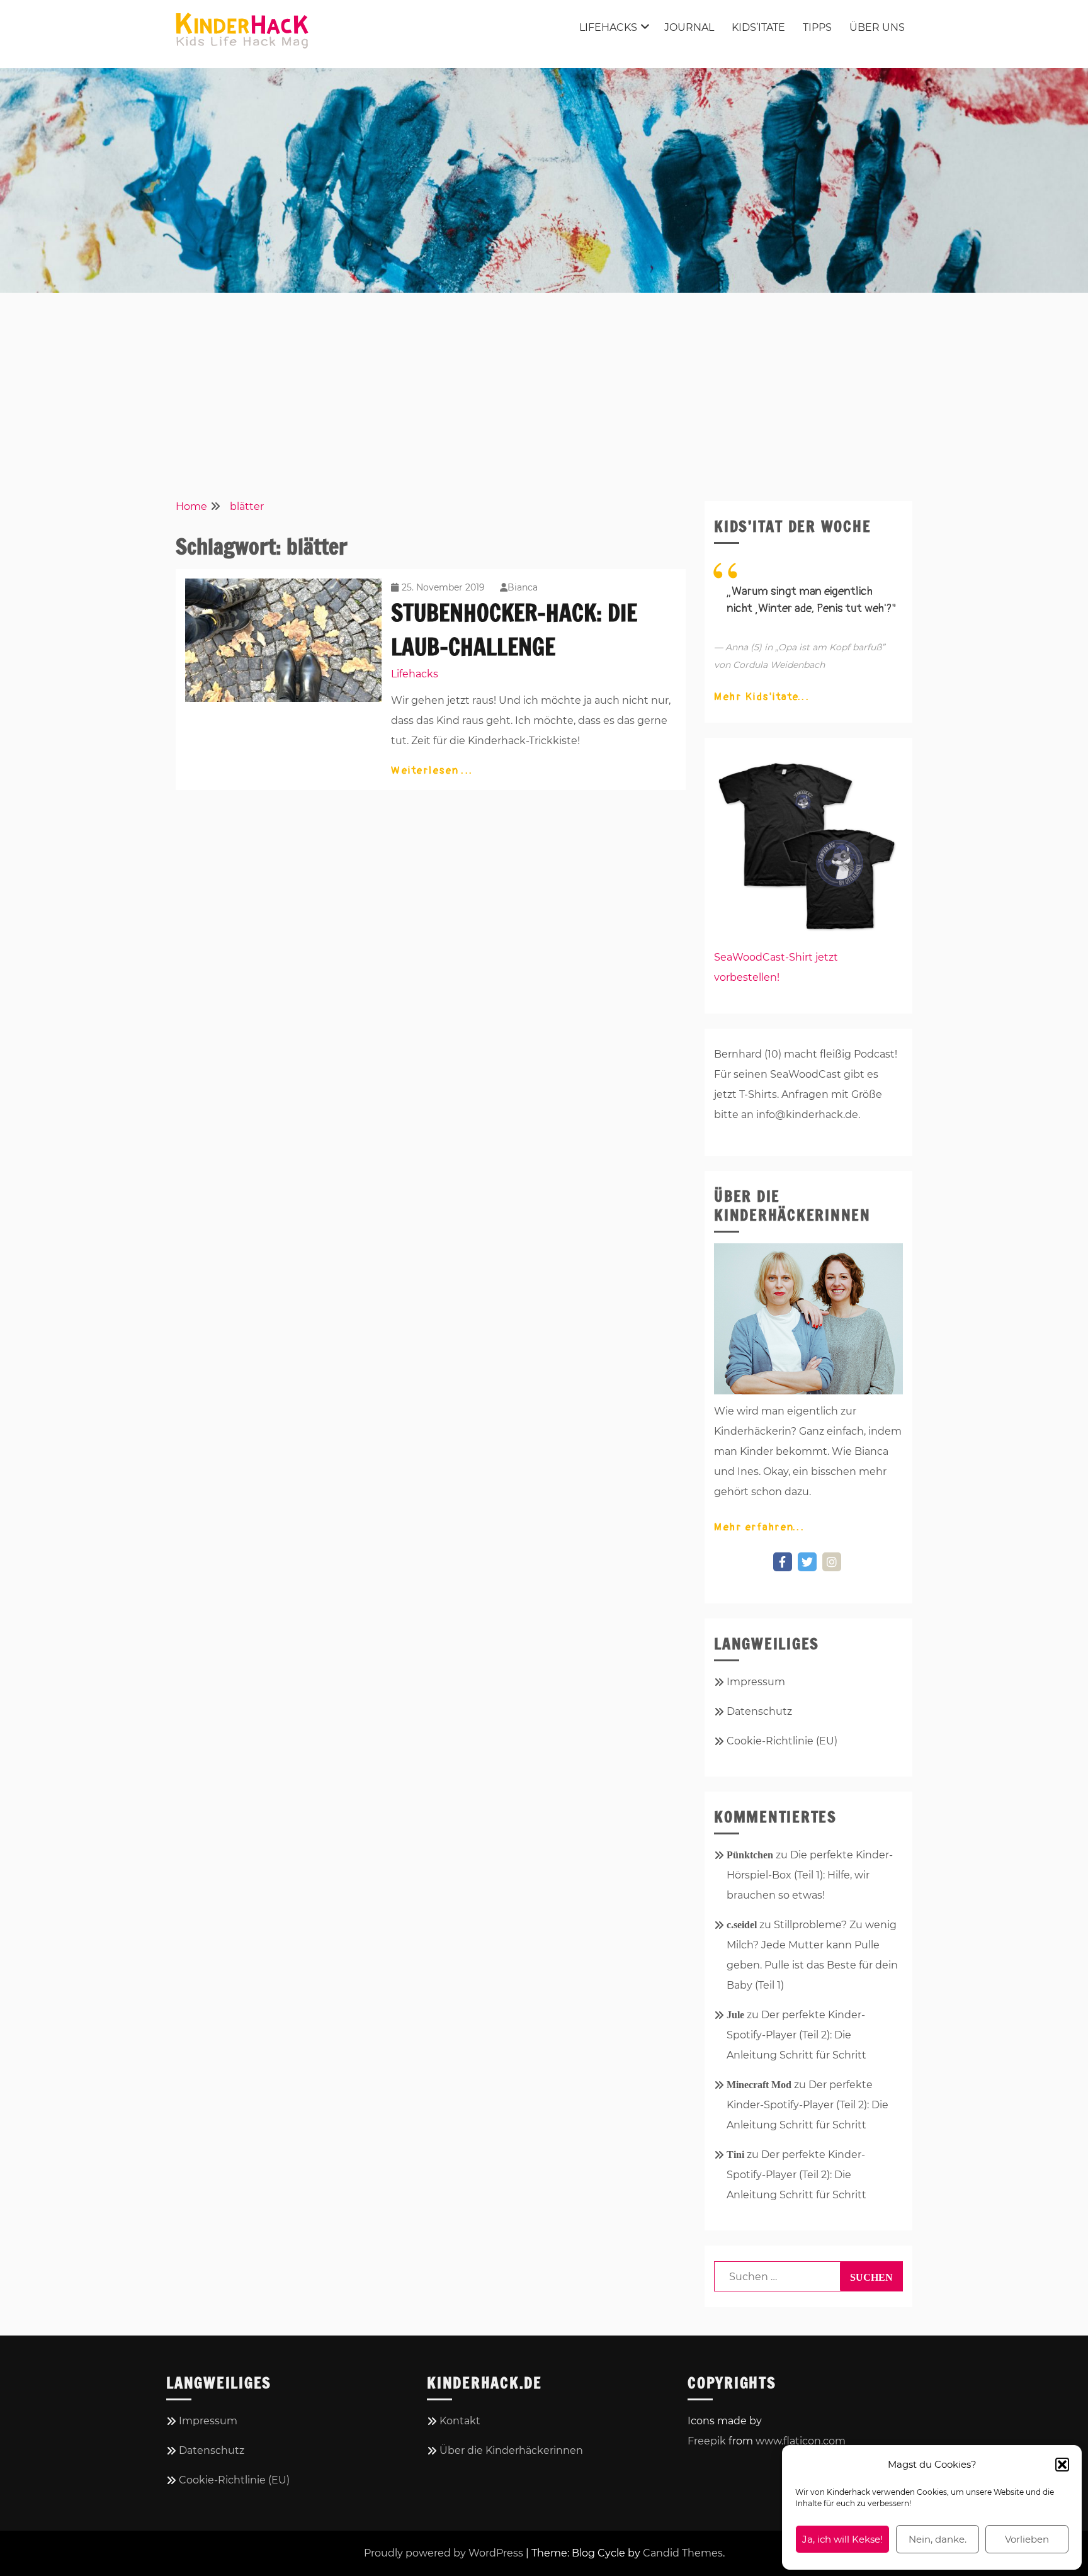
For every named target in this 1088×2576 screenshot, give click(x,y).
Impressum (756, 1682)
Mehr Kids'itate (757, 697)
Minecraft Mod (759, 2085)
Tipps (817, 27)
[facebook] (783, 1562)
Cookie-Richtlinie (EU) (782, 1741)
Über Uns (877, 27)
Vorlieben (1027, 2539)
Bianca (523, 587)
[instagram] (832, 1562)
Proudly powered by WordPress (444, 2553)
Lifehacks (608, 27)
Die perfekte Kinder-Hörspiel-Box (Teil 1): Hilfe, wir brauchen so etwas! (810, 1875)
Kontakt (460, 2421)
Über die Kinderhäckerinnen (511, 2450)
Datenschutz (759, 1711)
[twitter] (807, 1562)
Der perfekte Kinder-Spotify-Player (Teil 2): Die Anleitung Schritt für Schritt (796, 2035)
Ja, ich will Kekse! (842, 2539)
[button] (1062, 2465)
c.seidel (742, 1925)
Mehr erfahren (754, 1527)
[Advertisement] (544, 394)
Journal (689, 27)
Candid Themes (683, 2553)
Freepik (707, 2441)
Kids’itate (758, 27)
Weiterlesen (427, 771)
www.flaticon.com (801, 2441)
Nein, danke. (938, 2539)
